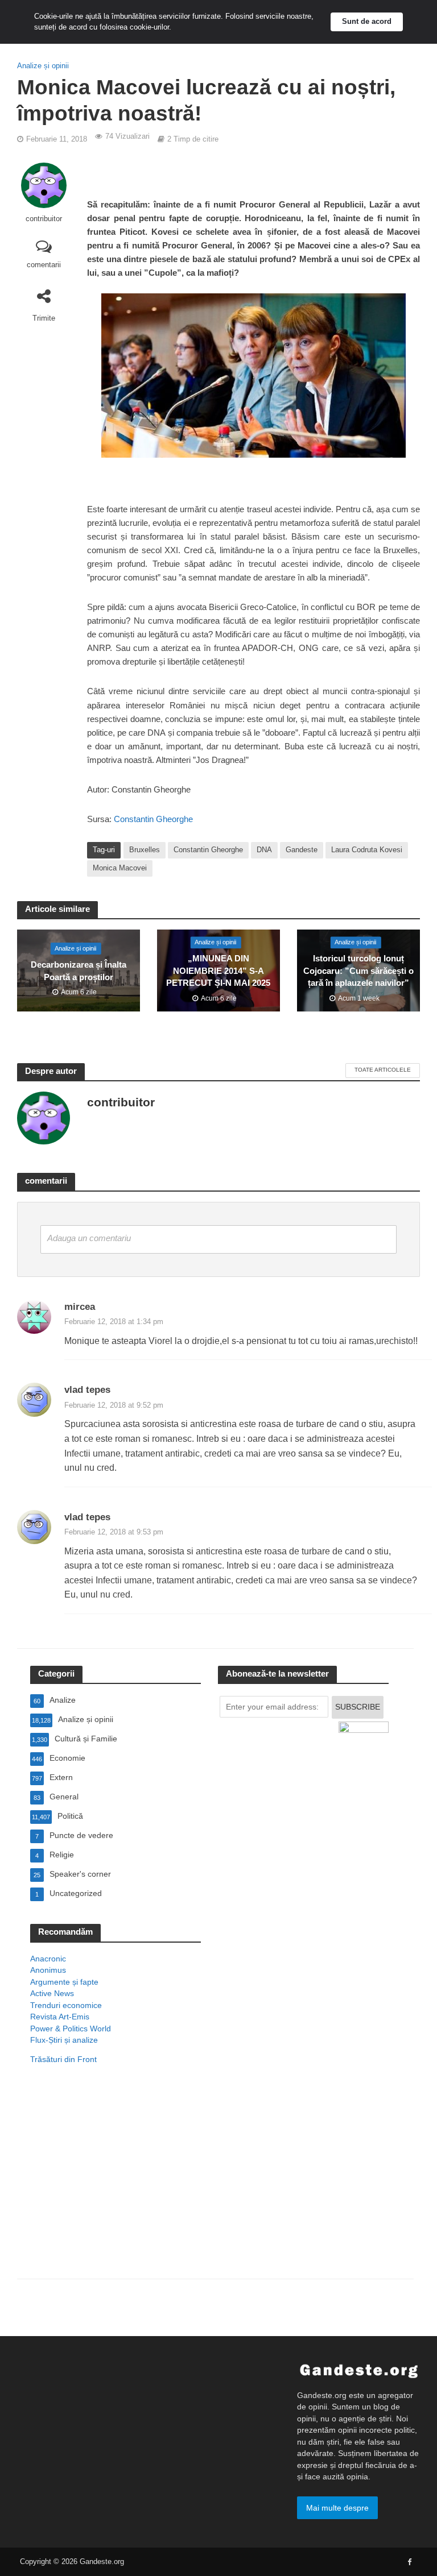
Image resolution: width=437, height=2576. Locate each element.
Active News (52, 1993)
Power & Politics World (71, 2029)
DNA (264, 850)
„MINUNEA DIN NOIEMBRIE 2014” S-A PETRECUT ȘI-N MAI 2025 (218, 971)
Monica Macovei (120, 868)
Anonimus (48, 1970)
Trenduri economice (66, 2005)
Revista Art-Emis (60, 2017)
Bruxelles (145, 850)
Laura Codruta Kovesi (367, 850)
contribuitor (44, 219)
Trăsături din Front (63, 2059)
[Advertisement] (116, 2187)
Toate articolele (383, 1070)
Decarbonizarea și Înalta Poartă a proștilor (79, 971)
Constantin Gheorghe (152, 819)
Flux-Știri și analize (64, 2040)
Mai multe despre (337, 2508)
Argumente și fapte (64, 1982)
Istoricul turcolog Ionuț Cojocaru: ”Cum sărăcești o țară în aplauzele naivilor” (358, 971)
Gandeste (302, 850)
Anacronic (48, 1959)
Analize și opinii (43, 66)
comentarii (44, 265)
